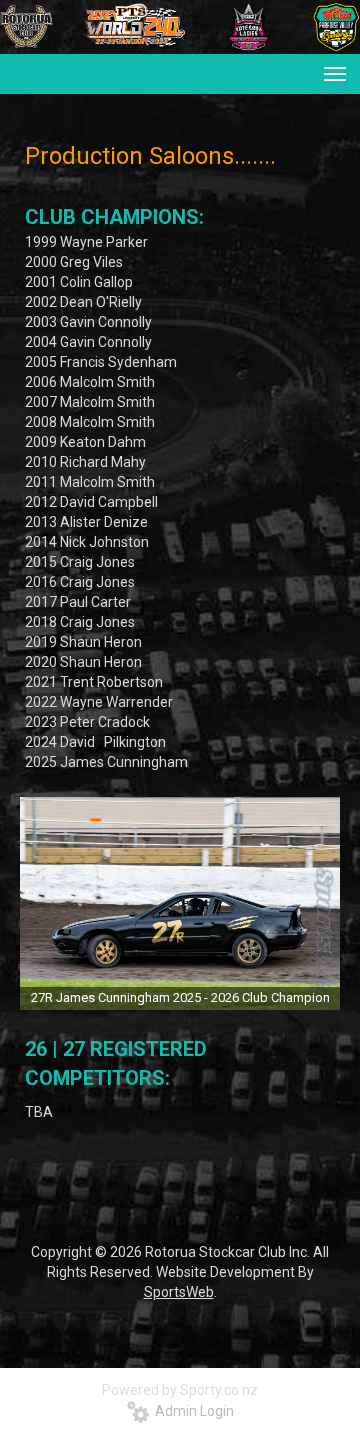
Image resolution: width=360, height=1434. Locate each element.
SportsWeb (179, 1292)
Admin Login (191, 1411)
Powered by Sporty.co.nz (180, 1390)
